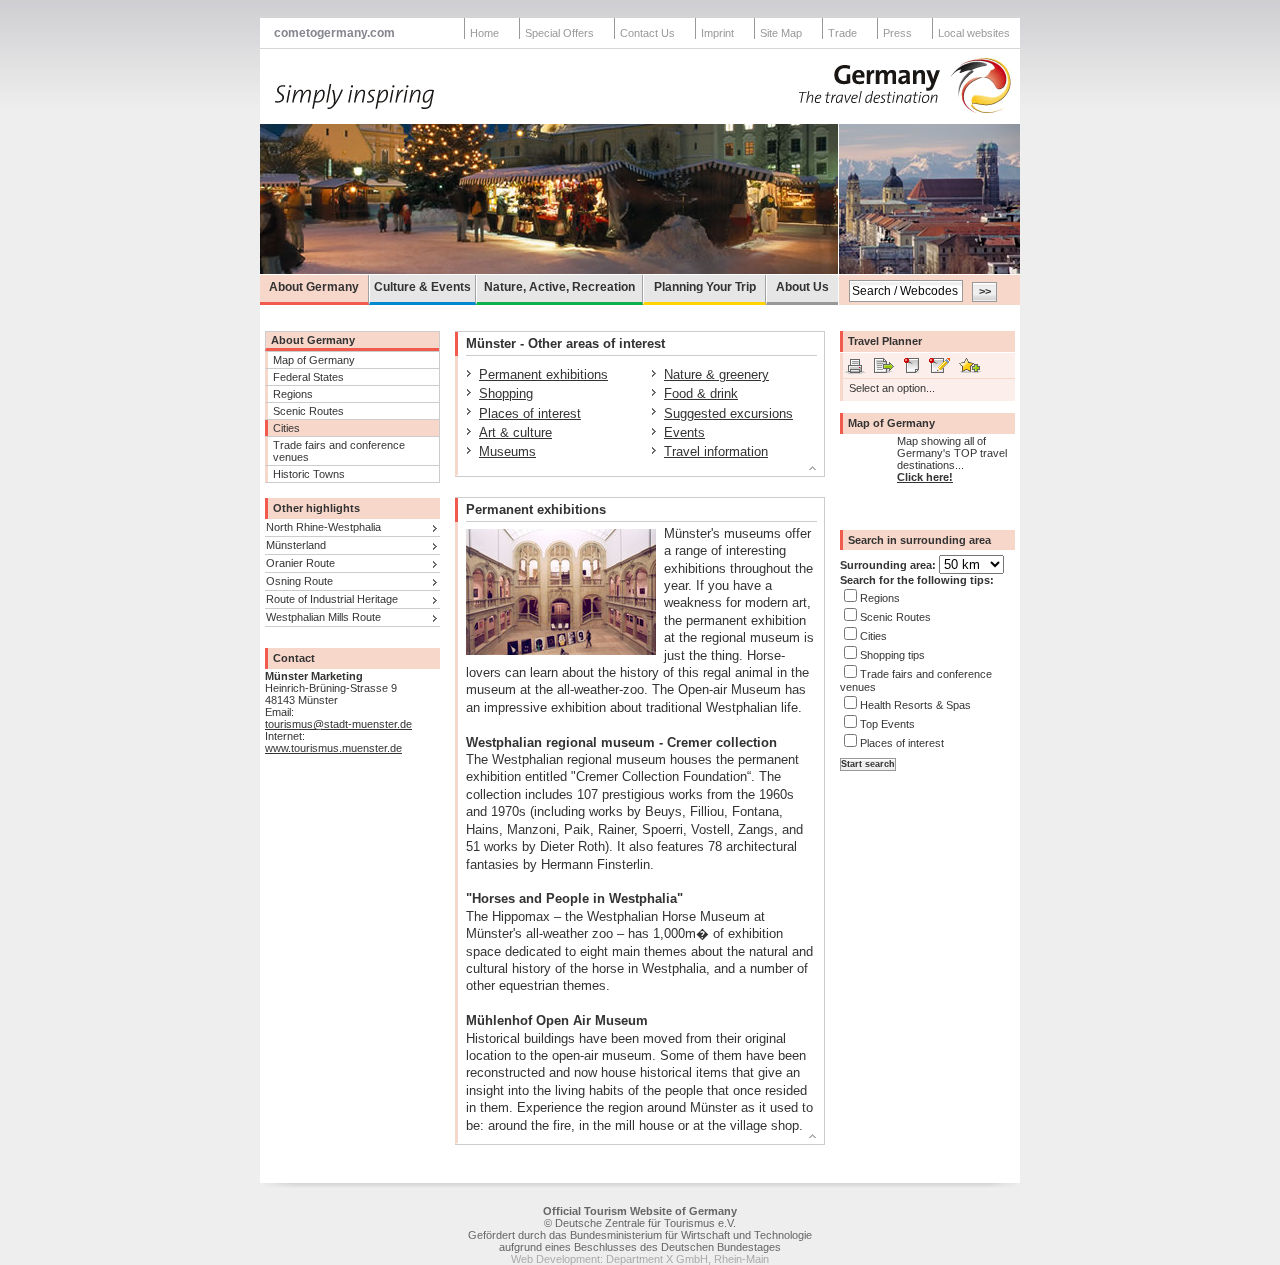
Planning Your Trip (705, 287)
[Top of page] (631, 471)
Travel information (716, 451)
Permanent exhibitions (543, 374)
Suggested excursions (728, 413)
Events (684, 432)
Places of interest (530, 413)
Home (484, 33)
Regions (293, 394)
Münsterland (296, 545)
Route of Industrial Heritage (332, 599)
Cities (286, 428)
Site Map (781, 33)
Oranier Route (300, 563)
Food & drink (701, 393)
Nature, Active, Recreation (559, 287)
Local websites (974, 33)
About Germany (314, 287)
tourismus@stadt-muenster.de (338, 724)
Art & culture (515, 432)
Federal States (308, 377)
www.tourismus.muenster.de (333, 748)
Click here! (925, 477)
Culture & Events (422, 287)
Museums (507, 451)
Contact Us (647, 33)
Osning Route (299, 581)
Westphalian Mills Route (323, 617)
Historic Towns (309, 474)
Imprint (717, 33)
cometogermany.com (334, 33)
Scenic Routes (308, 411)
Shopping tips (892, 655)
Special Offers (559, 33)
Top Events (887, 724)
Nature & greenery (716, 374)
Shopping (506, 393)
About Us (802, 287)
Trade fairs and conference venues (339, 451)
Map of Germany (314, 360)
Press (897, 33)
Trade (842, 33)
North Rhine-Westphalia (323, 527)
